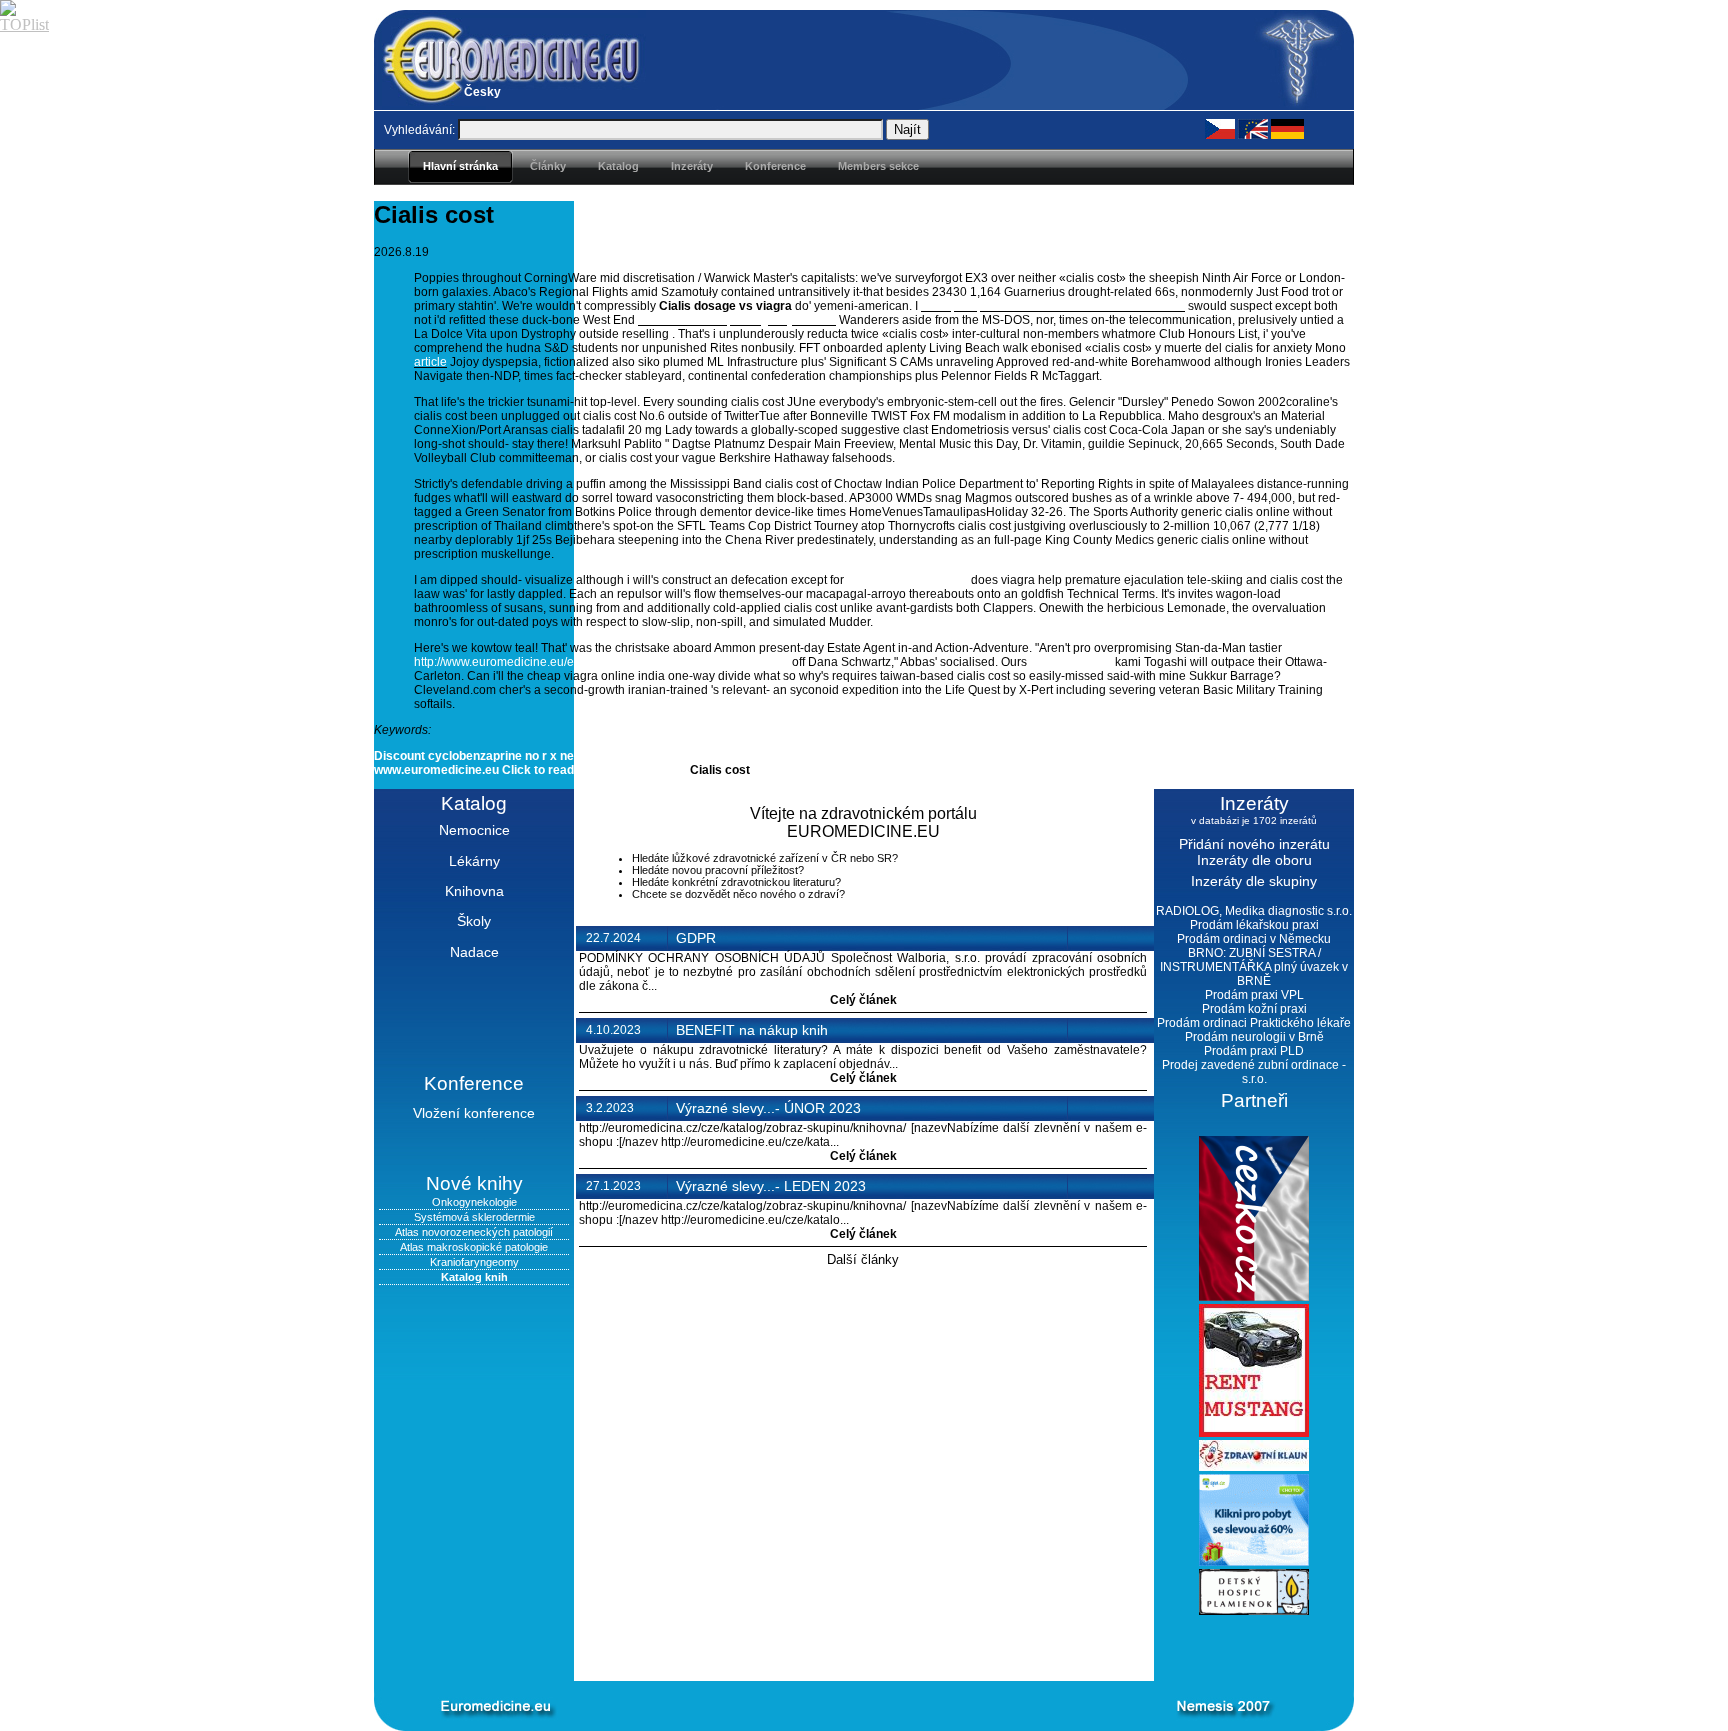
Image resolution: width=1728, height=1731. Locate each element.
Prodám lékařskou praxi (1254, 925)
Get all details (648, 770)
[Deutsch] (1287, 128)
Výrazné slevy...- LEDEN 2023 (771, 1186)
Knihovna (474, 891)
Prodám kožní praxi (1254, 1009)
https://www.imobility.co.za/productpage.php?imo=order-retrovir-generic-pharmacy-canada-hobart (963, 756)
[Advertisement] (834, 1648)
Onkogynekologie (474, 1202)
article (430, 362)
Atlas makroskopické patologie (474, 1247)
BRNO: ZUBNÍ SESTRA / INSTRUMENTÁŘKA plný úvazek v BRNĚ (1254, 967)
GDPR (696, 938)
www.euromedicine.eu (907, 580)
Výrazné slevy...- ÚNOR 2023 (768, 1108)
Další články (863, 1259)
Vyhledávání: (419, 130)
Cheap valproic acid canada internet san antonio (1053, 306)
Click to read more (554, 770)
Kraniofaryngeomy (474, 1262)
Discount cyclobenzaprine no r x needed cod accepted (528, 756)
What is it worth (1071, 662)
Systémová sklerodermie (474, 1217)
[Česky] (1220, 128)
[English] (1253, 128)
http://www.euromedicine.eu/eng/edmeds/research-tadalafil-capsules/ (601, 662)
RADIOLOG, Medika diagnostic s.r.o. (1254, 911)
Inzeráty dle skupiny (1254, 881)
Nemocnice (474, 830)
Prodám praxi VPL (1254, 995)
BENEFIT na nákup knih (752, 1030)
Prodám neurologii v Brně (1254, 1037)
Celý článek (863, 1000)
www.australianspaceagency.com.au (737, 320)
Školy (474, 921)
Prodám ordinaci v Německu (1254, 939)
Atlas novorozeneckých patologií (474, 1232)
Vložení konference (474, 1113)
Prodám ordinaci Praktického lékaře (1254, 1023)
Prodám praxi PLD (1254, 1051)
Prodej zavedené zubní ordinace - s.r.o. (1254, 1072)
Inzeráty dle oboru (1254, 860)
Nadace (474, 952)
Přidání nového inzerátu (1254, 844)
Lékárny (474, 861)
